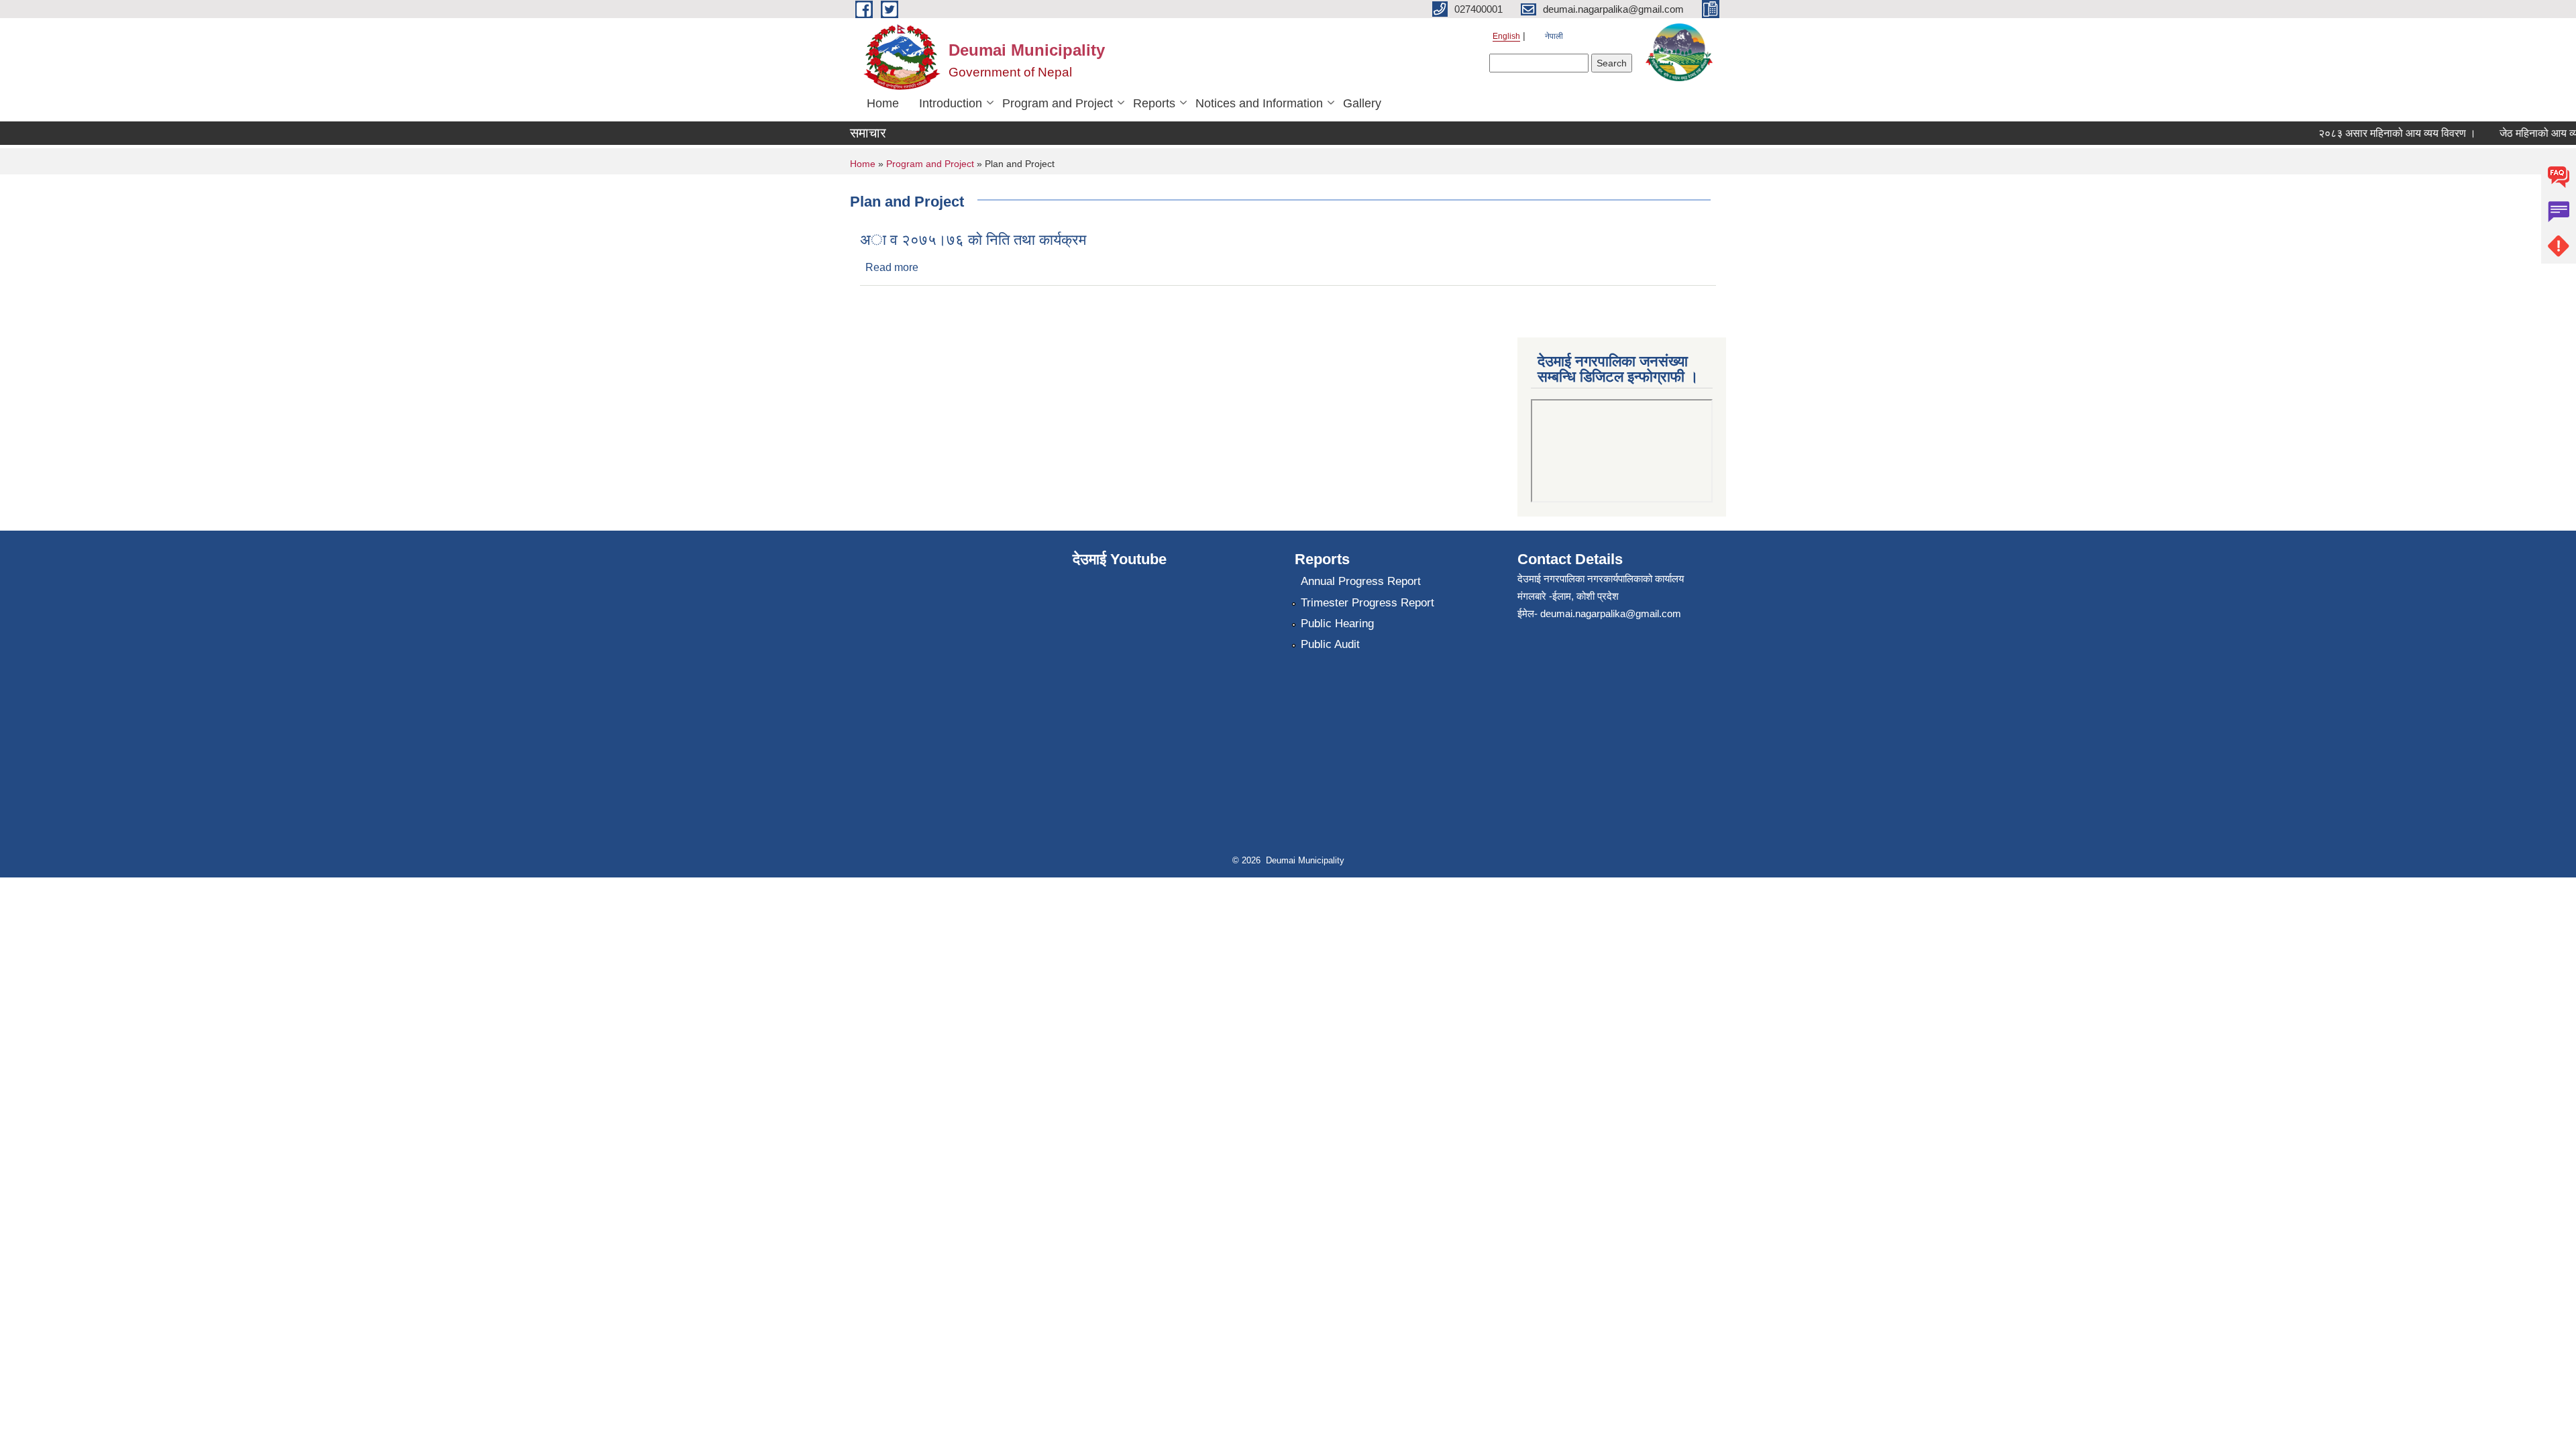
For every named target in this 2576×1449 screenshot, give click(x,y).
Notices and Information (1259, 103)
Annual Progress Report (1361, 581)
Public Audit (1330, 644)
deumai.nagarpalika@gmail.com (1611, 613)
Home (883, 103)
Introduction (951, 103)
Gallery (1362, 103)
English (1506, 36)
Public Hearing (1337, 624)
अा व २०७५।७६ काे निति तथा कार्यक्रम (973, 240)
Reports (1154, 103)
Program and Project (1058, 103)
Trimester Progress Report (1367, 603)
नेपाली (1554, 36)
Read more (892, 267)
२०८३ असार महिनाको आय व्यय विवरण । (2376, 133)
